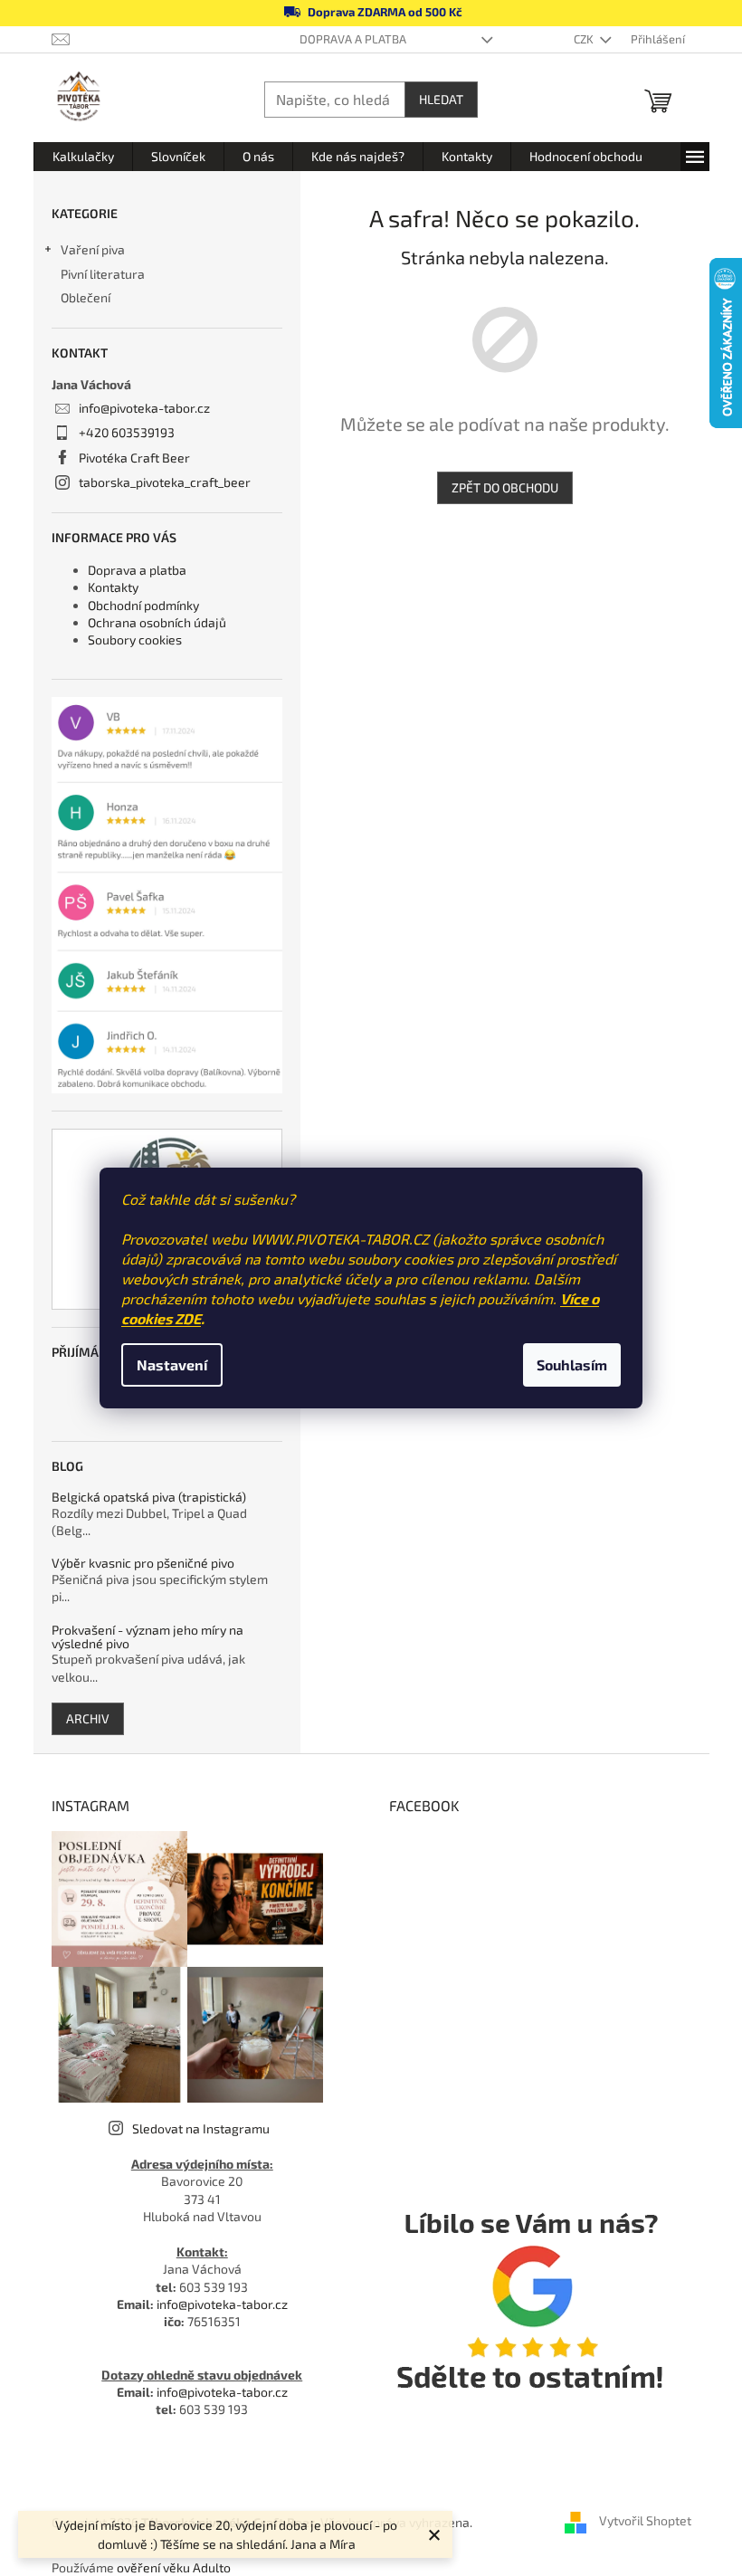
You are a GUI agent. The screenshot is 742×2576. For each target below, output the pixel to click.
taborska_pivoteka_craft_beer (165, 482)
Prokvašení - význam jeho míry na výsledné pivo (147, 1637)
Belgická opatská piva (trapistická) (149, 1497)
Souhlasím (572, 1364)
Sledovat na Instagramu (201, 2128)
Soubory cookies (135, 639)
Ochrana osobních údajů (157, 622)
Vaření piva (93, 249)
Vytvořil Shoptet (645, 2520)
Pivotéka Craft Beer (134, 458)
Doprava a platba (353, 39)
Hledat (441, 99)
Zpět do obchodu (505, 487)
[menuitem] (83, 157)
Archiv (88, 1718)
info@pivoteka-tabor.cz (144, 408)
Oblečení (86, 297)
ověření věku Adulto (174, 2567)
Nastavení (172, 1364)
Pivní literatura (104, 274)
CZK (585, 39)
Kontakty (113, 587)
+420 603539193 (127, 432)
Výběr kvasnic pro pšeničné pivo (143, 1563)
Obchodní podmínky (143, 605)
